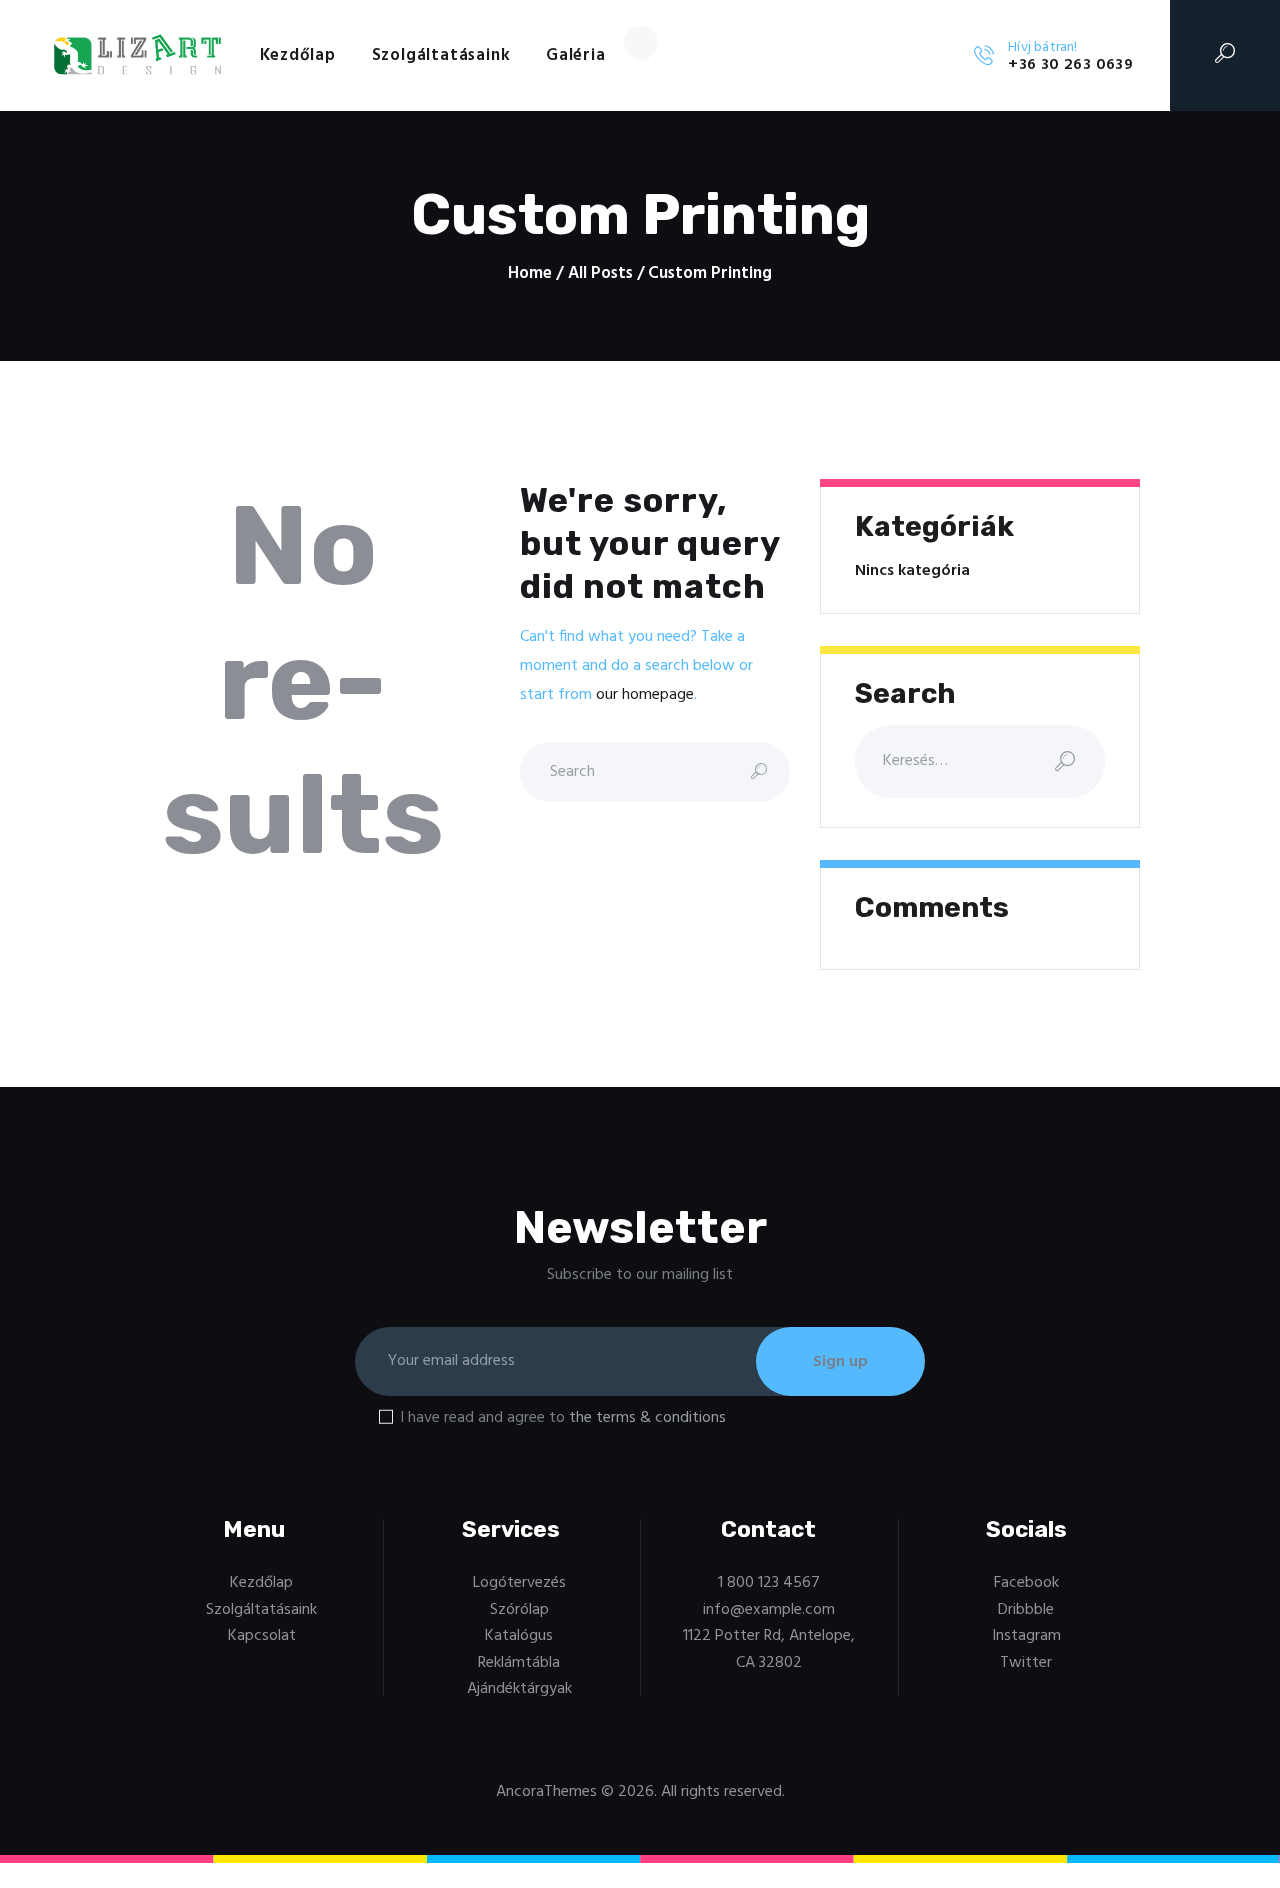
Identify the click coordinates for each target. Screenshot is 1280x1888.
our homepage (645, 695)
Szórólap (519, 1610)
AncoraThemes (546, 1792)
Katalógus (519, 1636)
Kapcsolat (262, 1636)
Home (530, 274)
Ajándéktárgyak (519, 1689)
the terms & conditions (647, 1418)
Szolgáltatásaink (261, 1610)
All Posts (600, 273)
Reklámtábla (519, 1663)
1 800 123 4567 (769, 1583)
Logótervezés (519, 1583)
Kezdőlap (261, 1583)
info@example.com (769, 1610)
